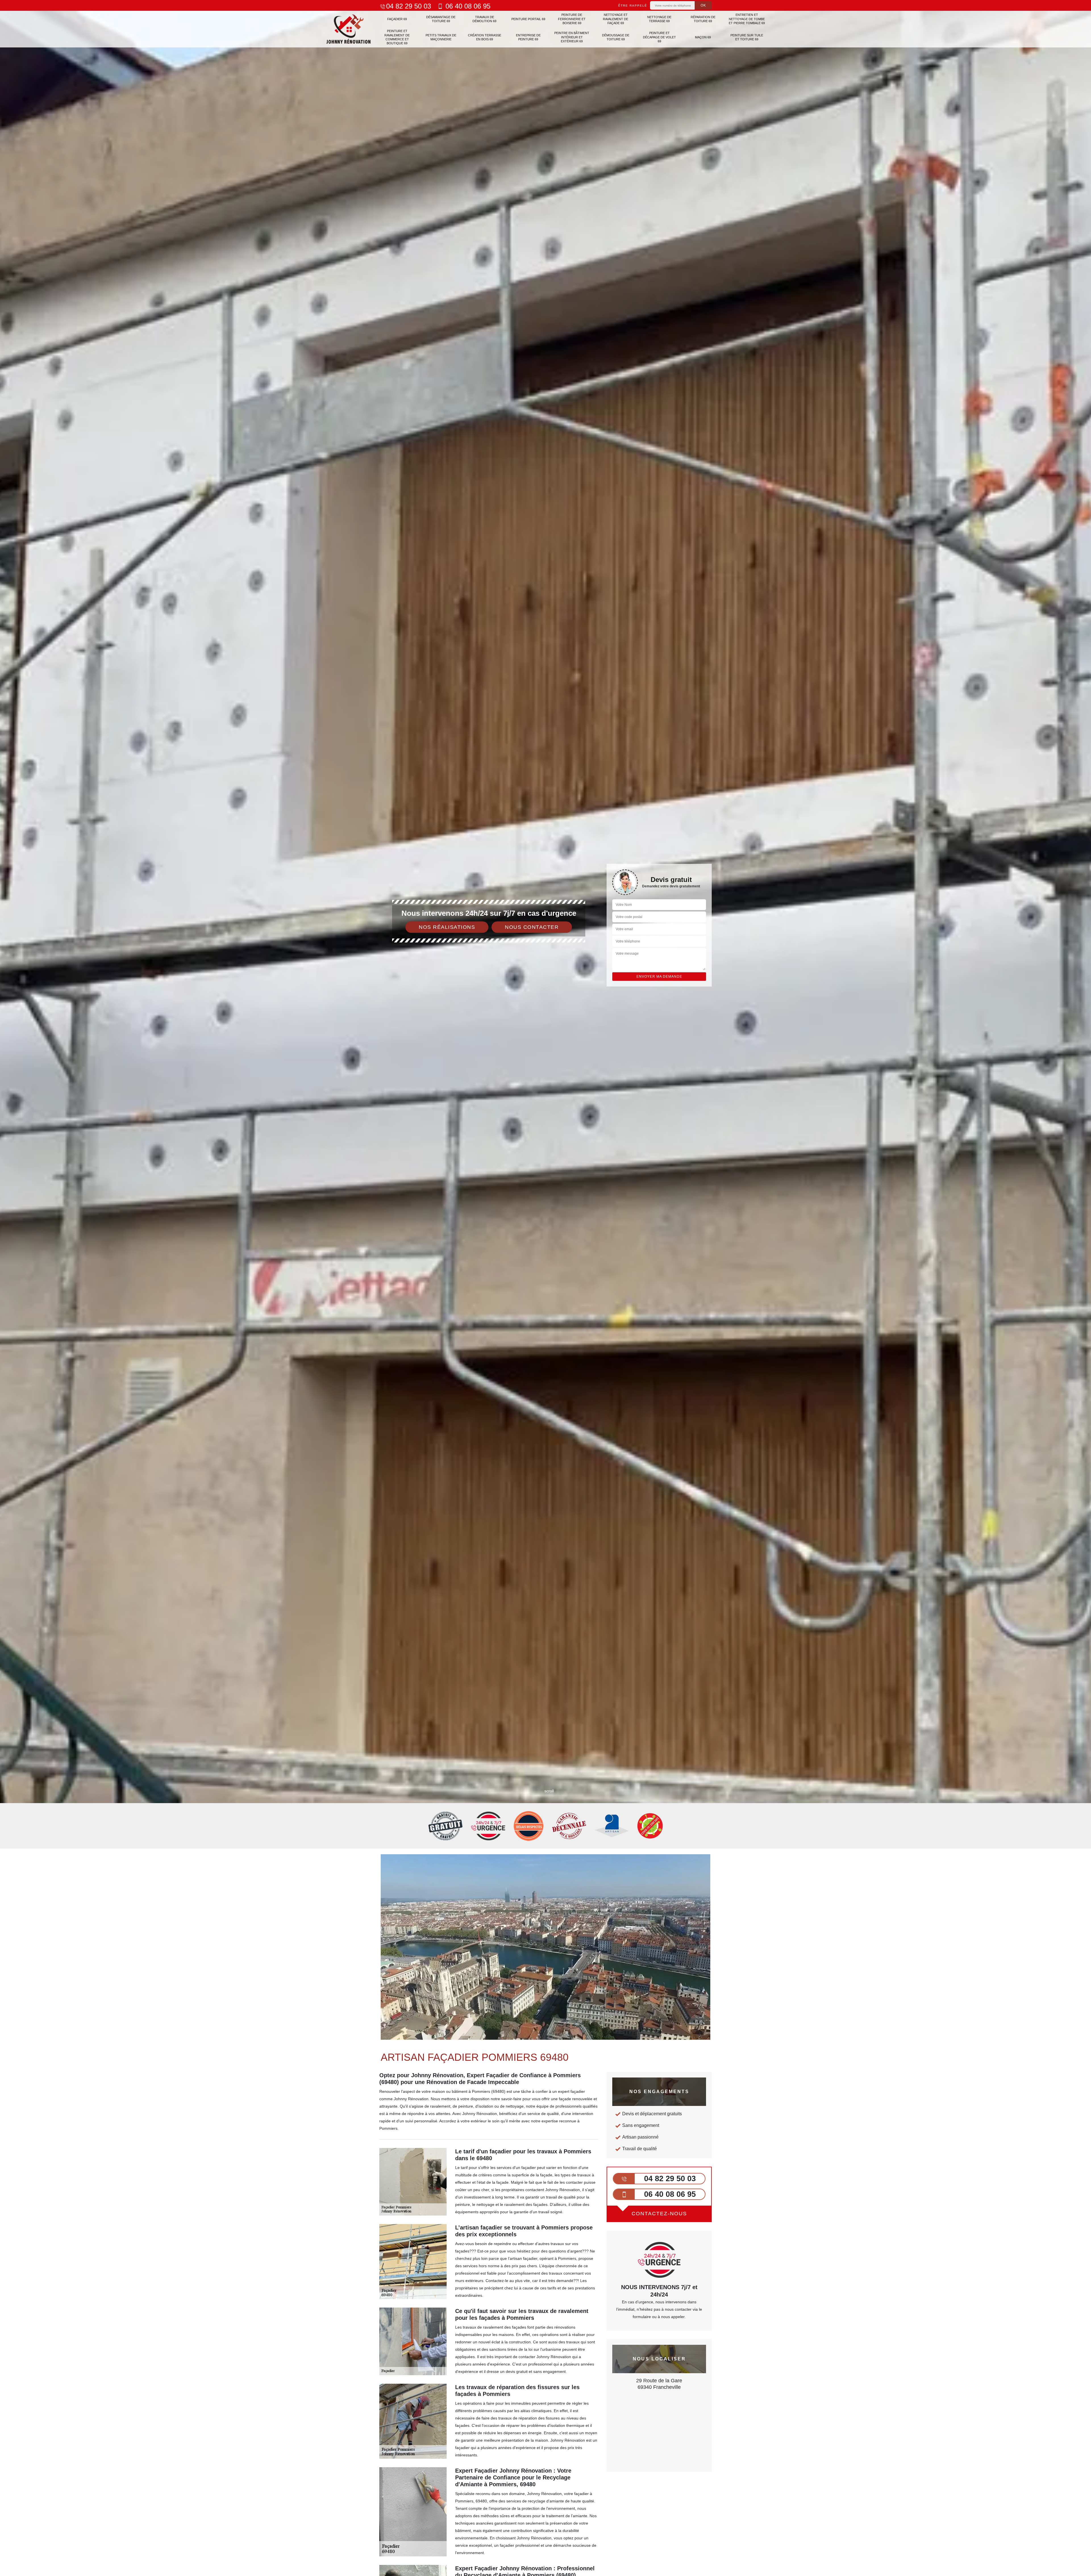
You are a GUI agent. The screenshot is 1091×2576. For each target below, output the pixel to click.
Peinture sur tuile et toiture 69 (747, 37)
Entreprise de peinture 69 (528, 37)
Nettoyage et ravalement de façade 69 (616, 19)
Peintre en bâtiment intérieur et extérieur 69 (572, 37)
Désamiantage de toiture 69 (441, 19)
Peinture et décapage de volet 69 (659, 37)
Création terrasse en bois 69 (485, 37)
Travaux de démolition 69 (484, 19)
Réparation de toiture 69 (703, 19)
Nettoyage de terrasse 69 (659, 19)
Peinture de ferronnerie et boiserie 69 (572, 19)
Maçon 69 (703, 37)
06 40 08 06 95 (467, 6)
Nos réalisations (447, 927)
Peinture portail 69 (528, 19)
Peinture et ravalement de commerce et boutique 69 (397, 37)
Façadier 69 (397, 19)
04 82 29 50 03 (409, 6)
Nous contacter (532, 927)
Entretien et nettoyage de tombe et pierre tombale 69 (747, 19)
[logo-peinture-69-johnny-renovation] (349, 29)
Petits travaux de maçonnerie (441, 37)
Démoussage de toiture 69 (616, 37)
